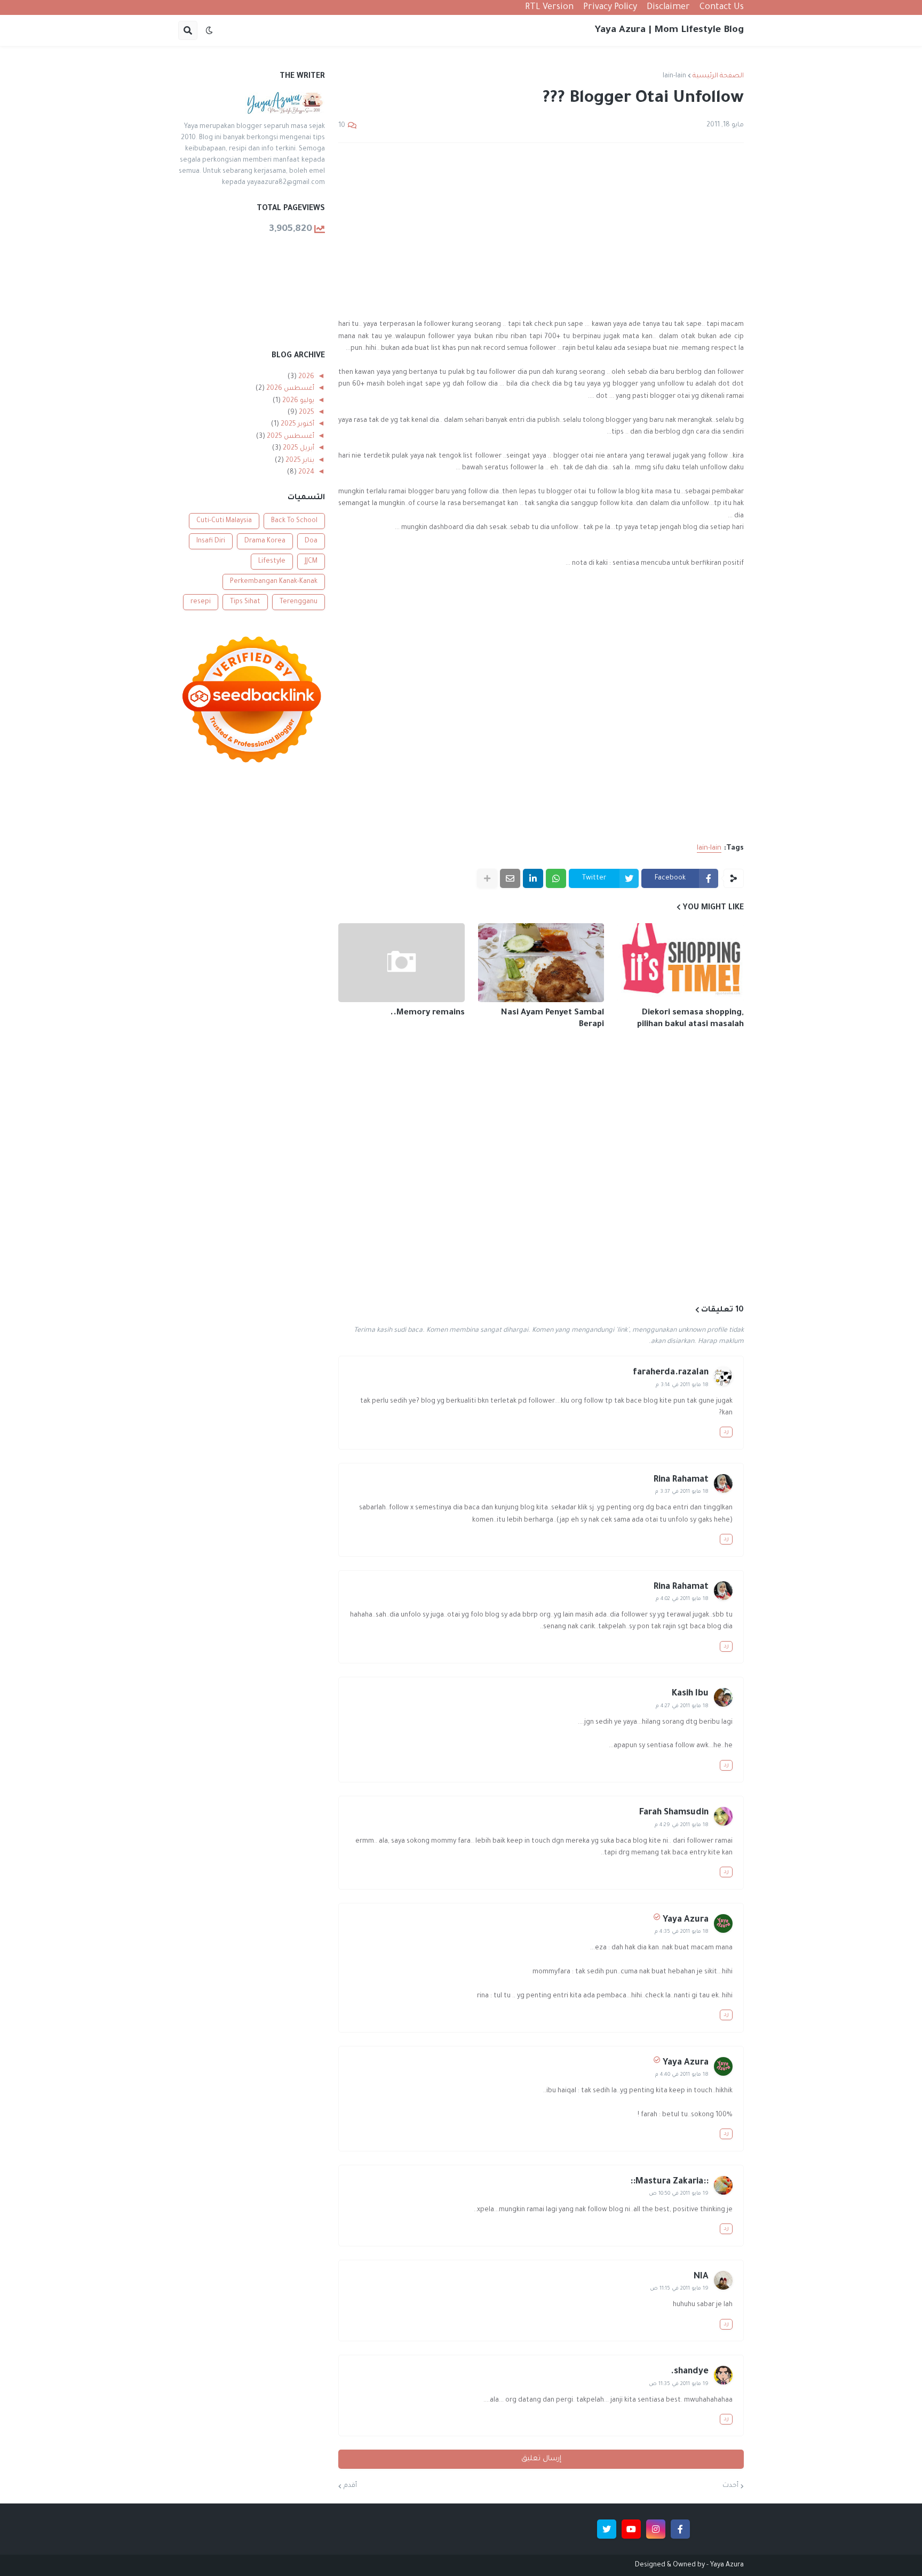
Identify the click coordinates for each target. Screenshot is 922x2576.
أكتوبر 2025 (297, 425)
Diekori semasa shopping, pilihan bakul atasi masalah (690, 1019)
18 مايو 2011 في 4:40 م (682, 2075)
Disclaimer (668, 7)
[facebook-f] (680, 2529)
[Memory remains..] (402, 963)
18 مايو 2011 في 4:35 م (682, 1932)
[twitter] (607, 2529)
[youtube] (631, 2529)
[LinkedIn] (533, 878)
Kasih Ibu (690, 1694)
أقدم (350, 2486)
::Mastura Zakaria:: (669, 2182)
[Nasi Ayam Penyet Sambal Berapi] (541, 963)
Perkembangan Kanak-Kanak (274, 582)
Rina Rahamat (681, 1480)
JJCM (311, 562)
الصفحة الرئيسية (718, 76)
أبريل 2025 (298, 449)
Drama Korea (265, 541)
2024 (305, 473)
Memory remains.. (427, 1013)
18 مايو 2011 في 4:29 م (682, 1825)
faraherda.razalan (671, 1373)
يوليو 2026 (297, 401)
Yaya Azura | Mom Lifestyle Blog (669, 30)
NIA (701, 2277)
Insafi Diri (211, 541)
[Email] (510, 878)
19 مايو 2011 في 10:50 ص (679, 2194)
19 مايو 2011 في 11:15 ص (679, 2289)
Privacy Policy (610, 7)
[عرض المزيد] (487, 878)
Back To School (294, 521)
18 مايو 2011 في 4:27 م (682, 1706)
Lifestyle (272, 562)
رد (726, 1432)
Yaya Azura (686, 1920)
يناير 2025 (299, 461)
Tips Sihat (245, 602)
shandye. (690, 2372)
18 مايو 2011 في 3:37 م (682, 1492)
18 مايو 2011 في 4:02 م (682, 1599)
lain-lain (674, 76)
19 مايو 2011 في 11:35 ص (679, 2384)
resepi (201, 602)
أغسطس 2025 (290, 437)
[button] (209, 30)
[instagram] (656, 2529)
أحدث (730, 2486)
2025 (306, 413)
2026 (305, 377)
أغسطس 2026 (289, 389)
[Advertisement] (541, 231)
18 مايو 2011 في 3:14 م (682, 1385)
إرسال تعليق (541, 2459)
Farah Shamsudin (674, 1813)
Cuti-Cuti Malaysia (224, 521)
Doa (311, 541)
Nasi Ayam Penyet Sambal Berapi (553, 1019)
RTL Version (549, 7)
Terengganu (299, 602)
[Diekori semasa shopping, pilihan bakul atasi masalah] (681, 963)
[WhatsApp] (556, 878)
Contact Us (722, 7)
